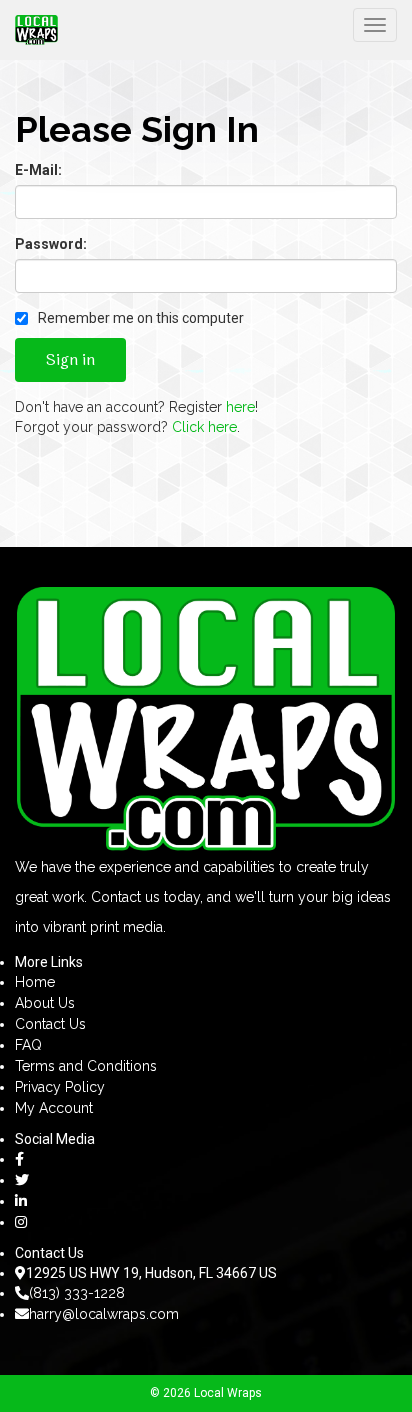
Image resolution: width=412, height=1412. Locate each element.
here (240, 407)
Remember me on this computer (139, 318)
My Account (54, 1108)
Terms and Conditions (86, 1066)
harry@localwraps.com (104, 1314)
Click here (204, 427)
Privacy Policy (60, 1087)
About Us (45, 1003)
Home (35, 982)
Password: (51, 244)
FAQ (28, 1045)
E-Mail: (38, 170)
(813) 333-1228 (77, 1293)
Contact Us (50, 1024)
